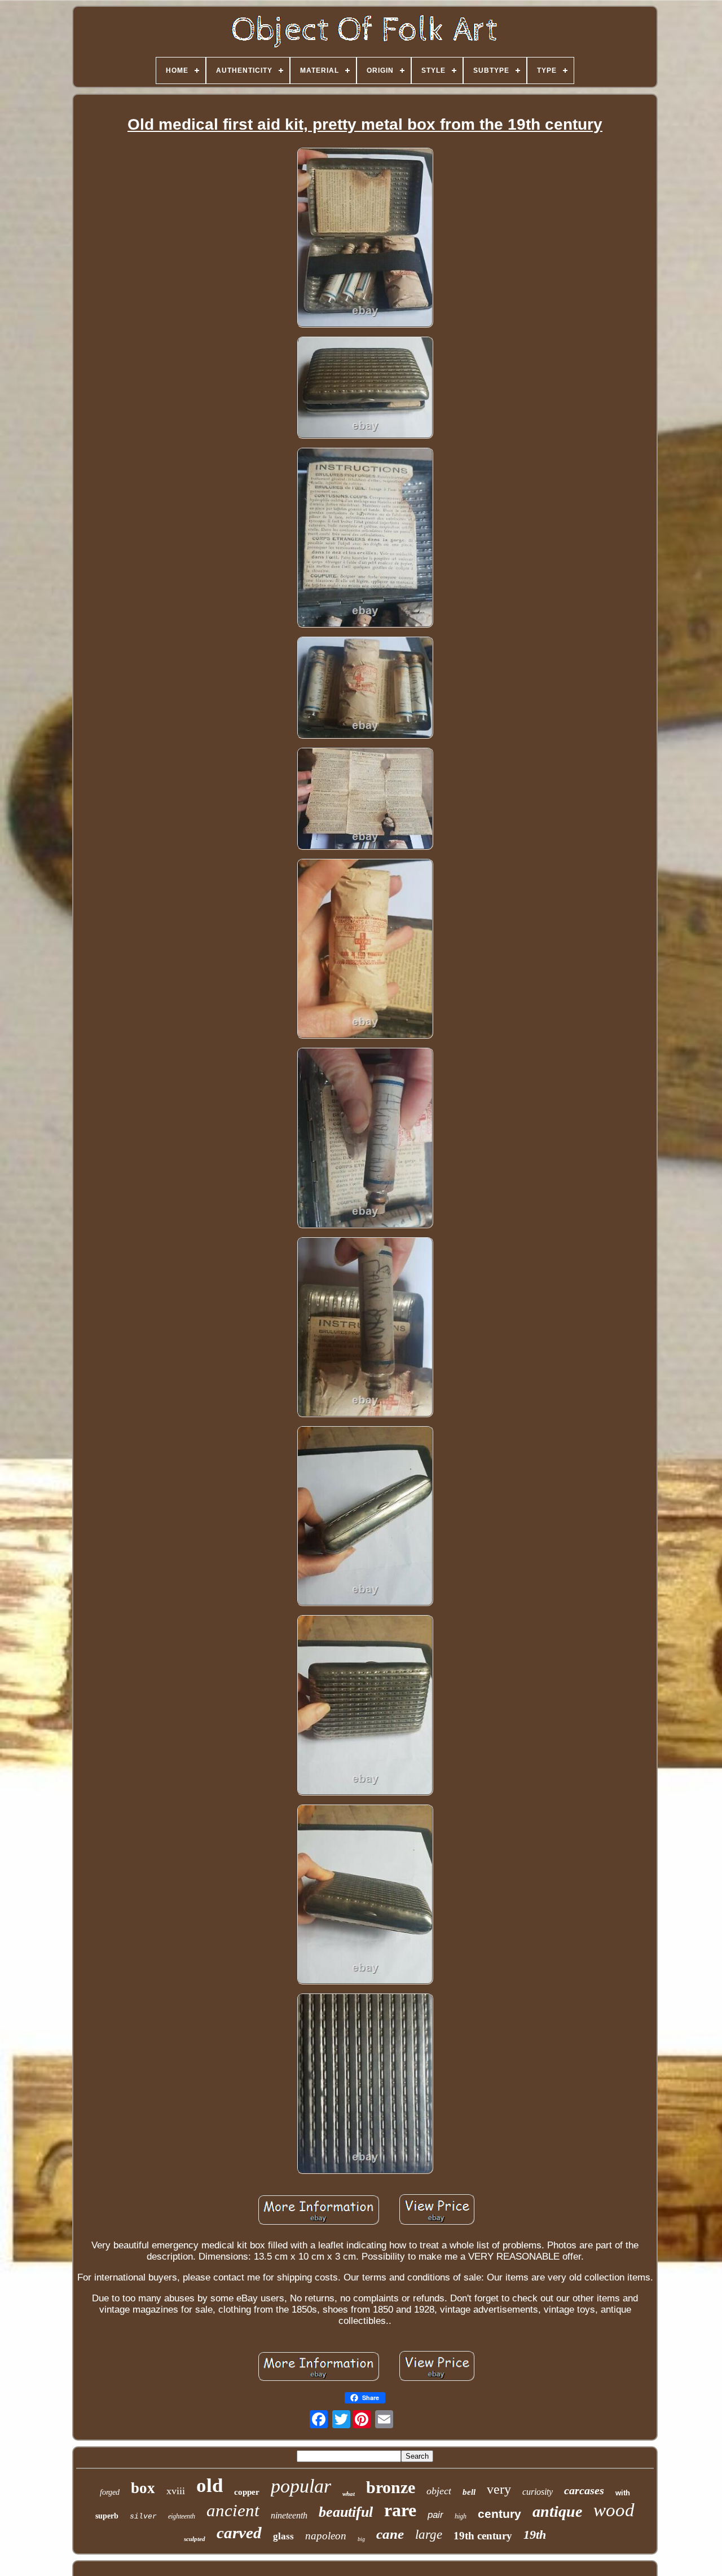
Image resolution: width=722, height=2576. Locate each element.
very (499, 2489)
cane (390, 2534)
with (623, 2493)
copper (247, 2492)
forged (110, 2492)
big (361, 2539)
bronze (391, 2487)
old (210, 2485)
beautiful (346, 2512)
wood (614, 2510)
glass (283, 2536)
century (499, 2514)
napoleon (326, 2536)
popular (301, 2486)
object (439, 2491)
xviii (176, 2491)
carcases (584, 2490)
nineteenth (289, 2515)
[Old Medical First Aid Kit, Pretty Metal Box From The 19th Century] (365, 239)
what (349, 2494)
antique (557, 2511)
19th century (483, 2536)
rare (400, 2510)
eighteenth (182, 2516)
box (143, 2488)
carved (239, 2533)
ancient (233, 2510)
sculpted (195, 2539)
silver (143, 2517)
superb (107, 2516)
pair (435, 2515)
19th (535, 2535)
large (429, 2535)
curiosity (538, 2492)
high (461, 2516)
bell (469, 2492)
